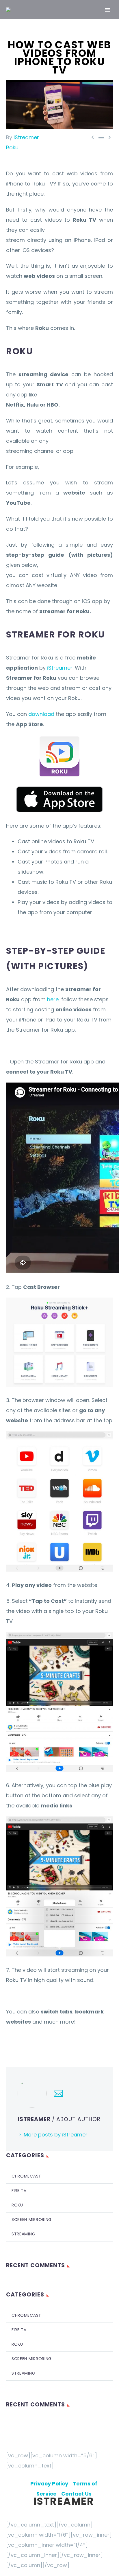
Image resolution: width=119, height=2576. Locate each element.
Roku (12, 147)
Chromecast (26, 2176)
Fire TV (19, 2191)
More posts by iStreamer (56, 2135)
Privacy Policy (52, 2484)
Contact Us (76, 2494)
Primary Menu (108, 10)
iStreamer (26, 137)
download (41, 714)
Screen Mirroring (32, 2219)
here (53, 999)
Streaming (23, 2234)
